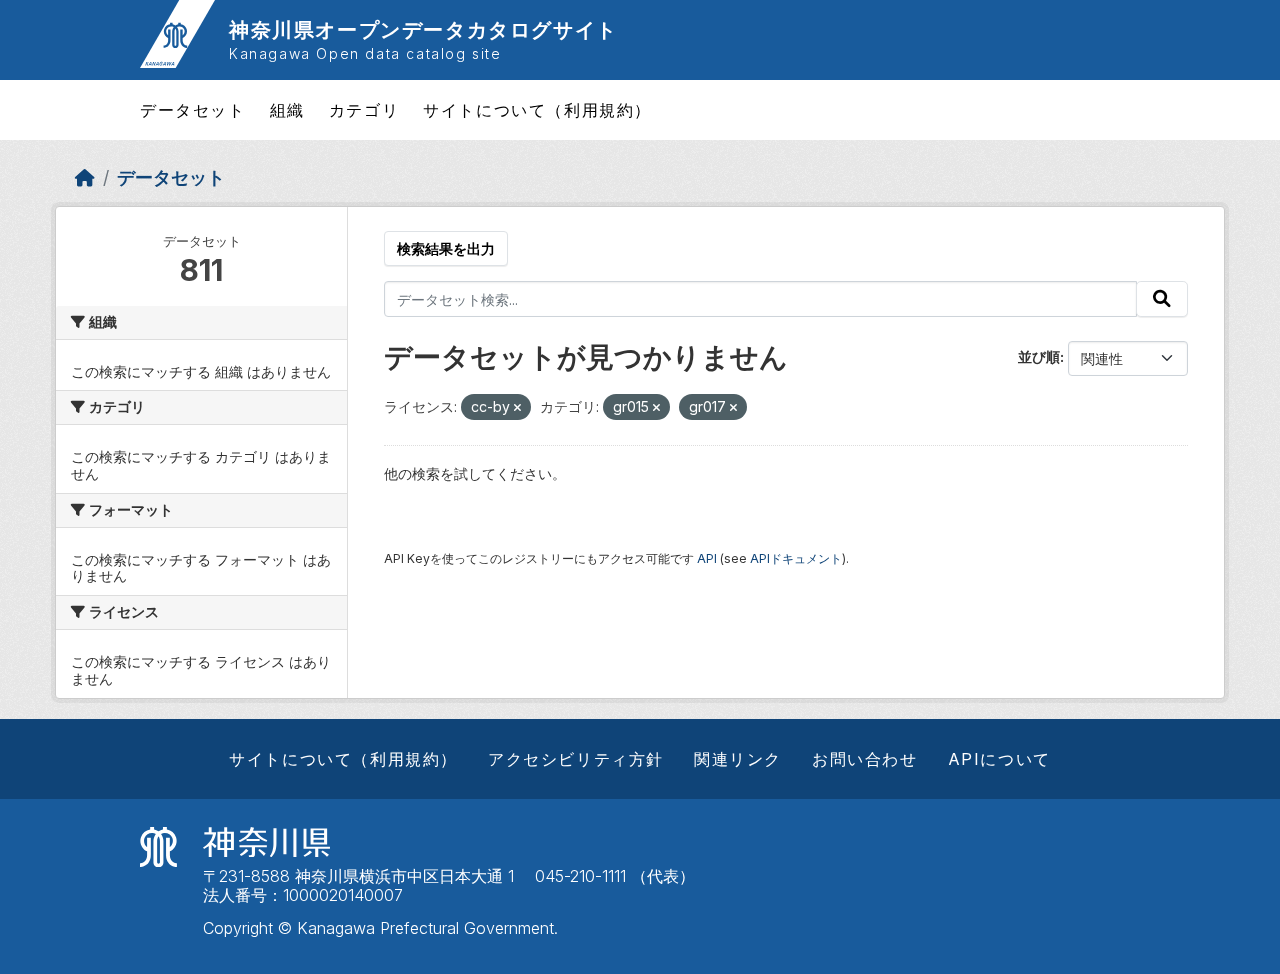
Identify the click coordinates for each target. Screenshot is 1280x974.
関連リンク (738, 759)
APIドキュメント (796, 558)
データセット (193, 110)
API (707, 558)
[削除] (517, 408)
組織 (287, 110)
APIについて (999, 759)
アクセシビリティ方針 (576, 759)
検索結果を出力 (446, 248)
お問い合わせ (865, 759)
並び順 (1039, 356)
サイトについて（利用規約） (537, 110)
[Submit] (1162, 299)
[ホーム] (85, 177)
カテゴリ (364, 110)
